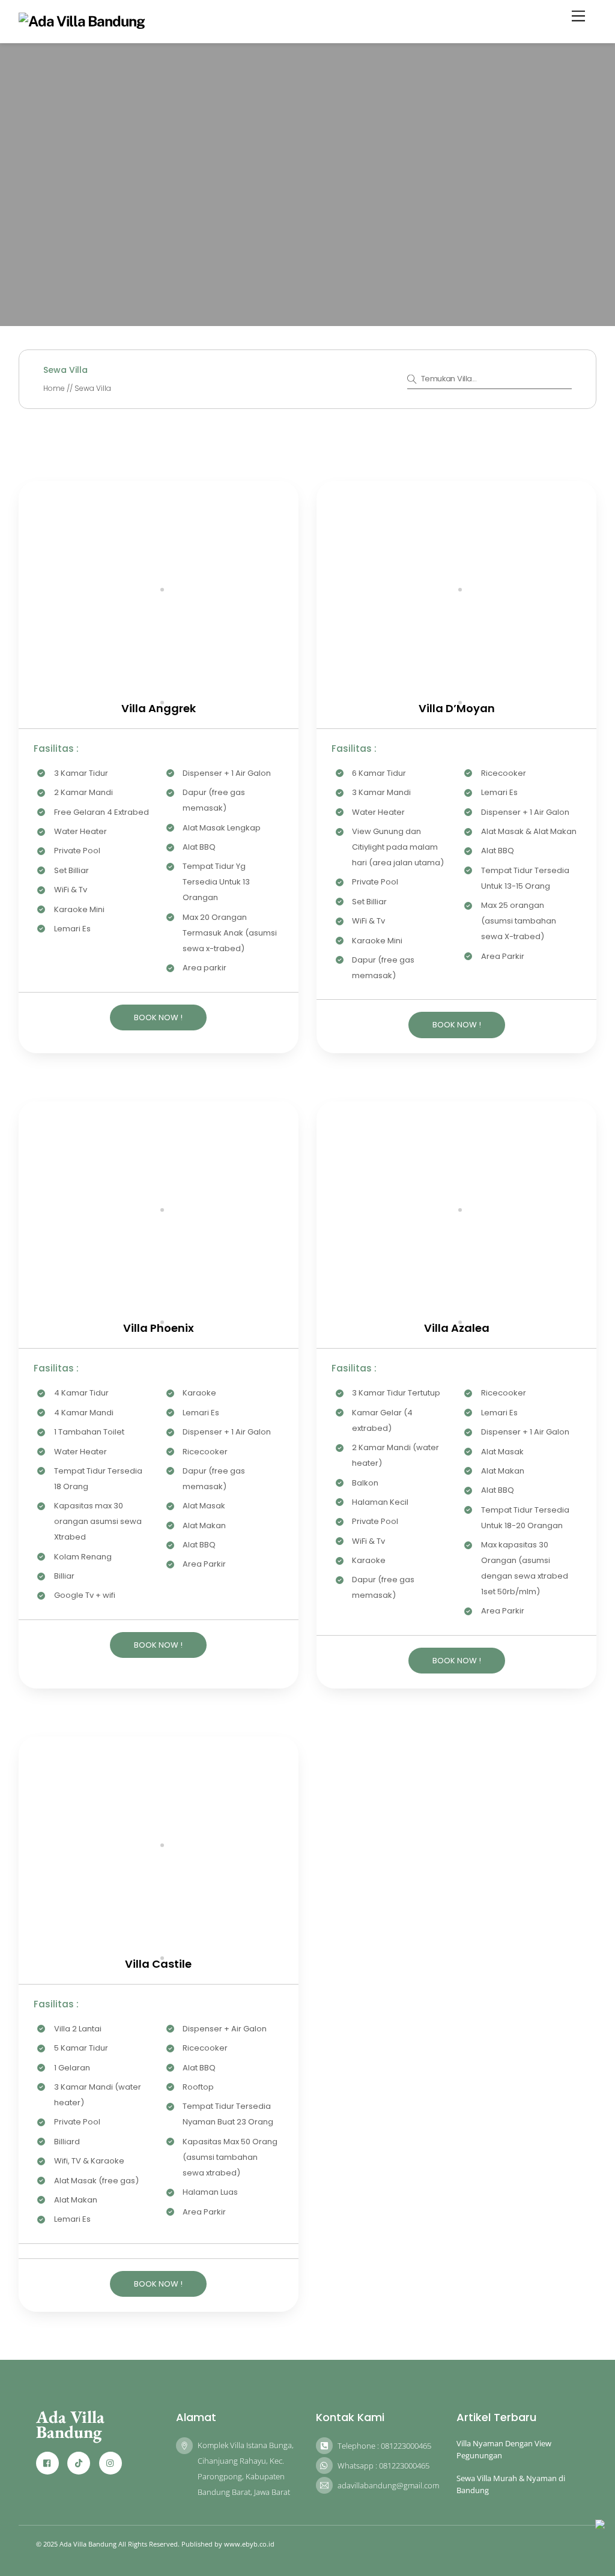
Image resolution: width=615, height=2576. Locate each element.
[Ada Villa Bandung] (82, 21)
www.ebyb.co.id (249, 2544)
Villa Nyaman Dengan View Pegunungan (504, 2449)
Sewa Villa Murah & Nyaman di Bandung (511, 2484)
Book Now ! (158, 1017)
